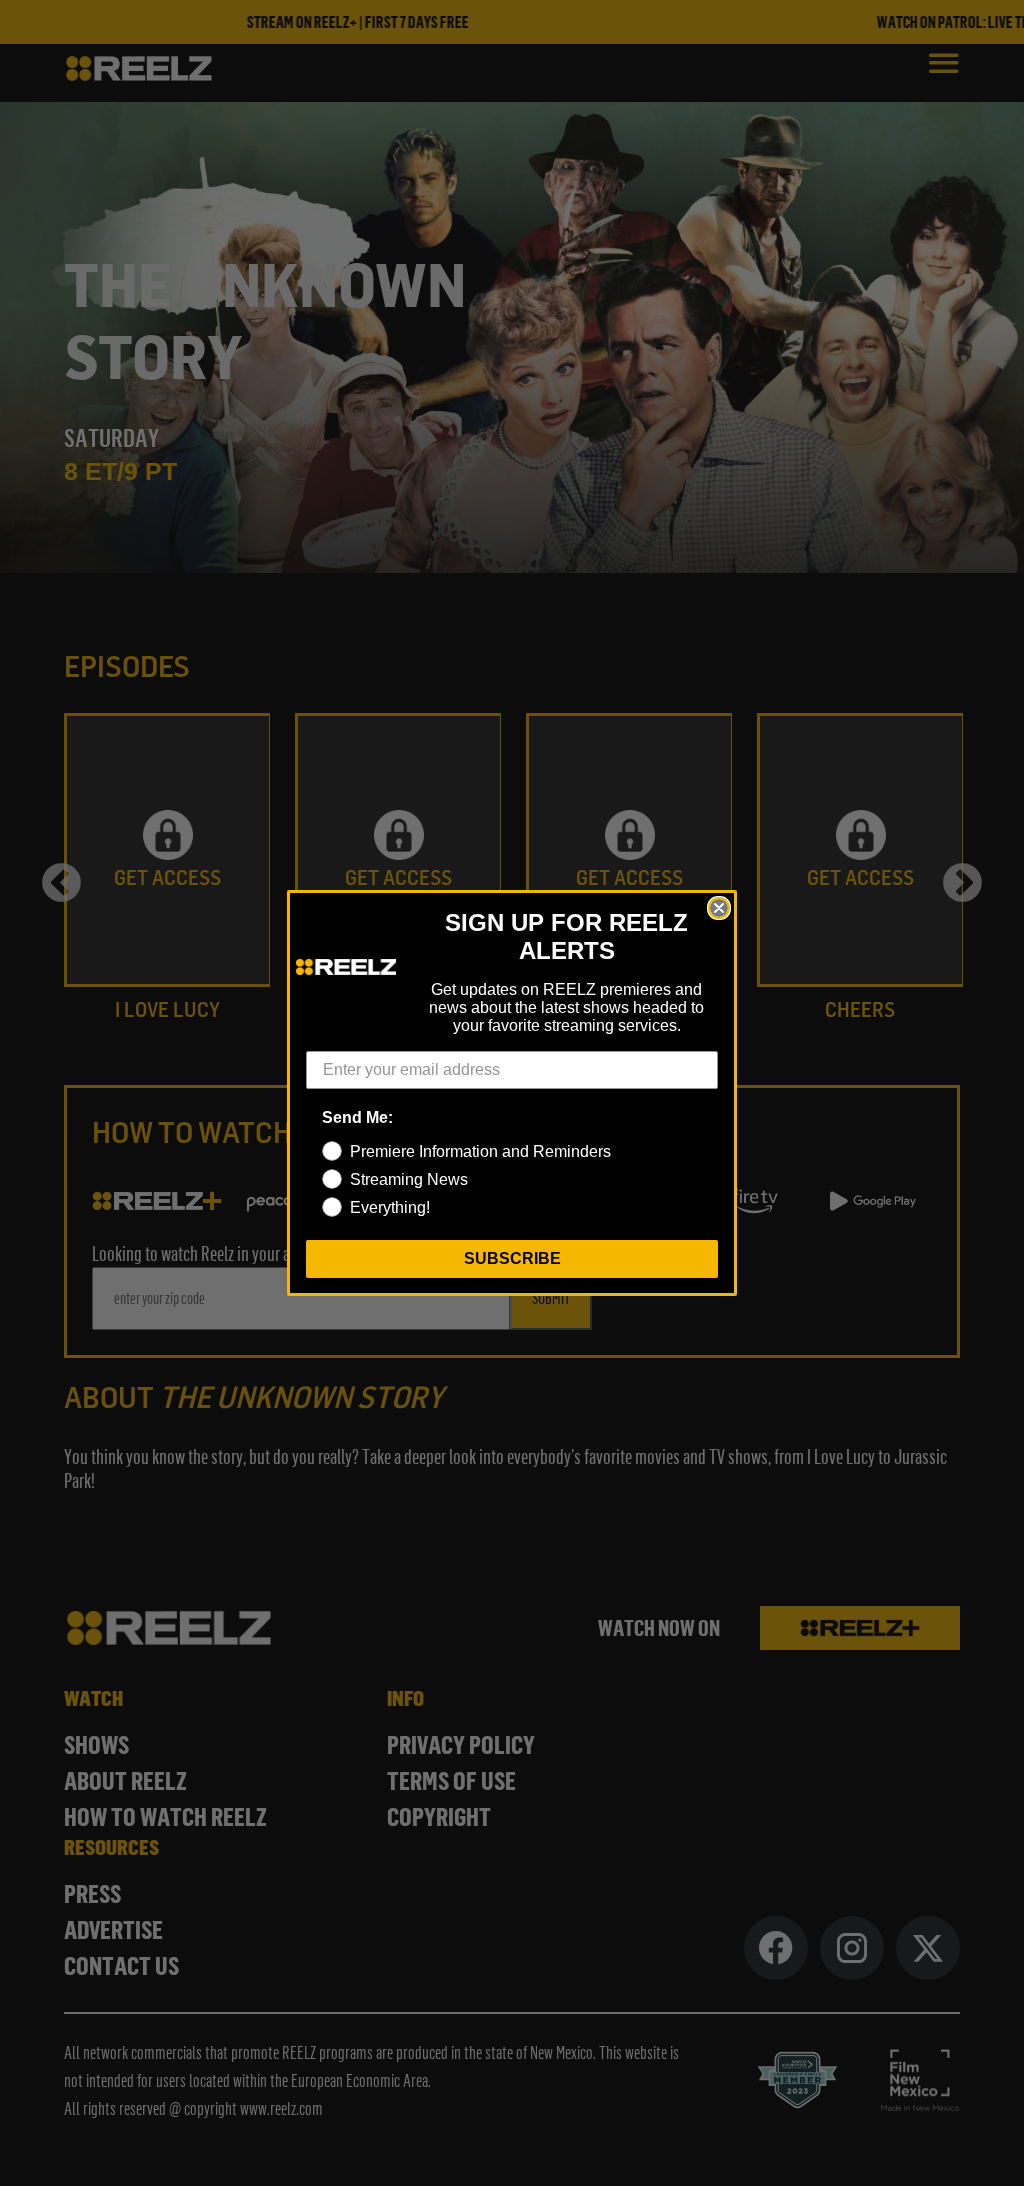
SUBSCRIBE (512, 1258)
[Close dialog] (719, 908)
